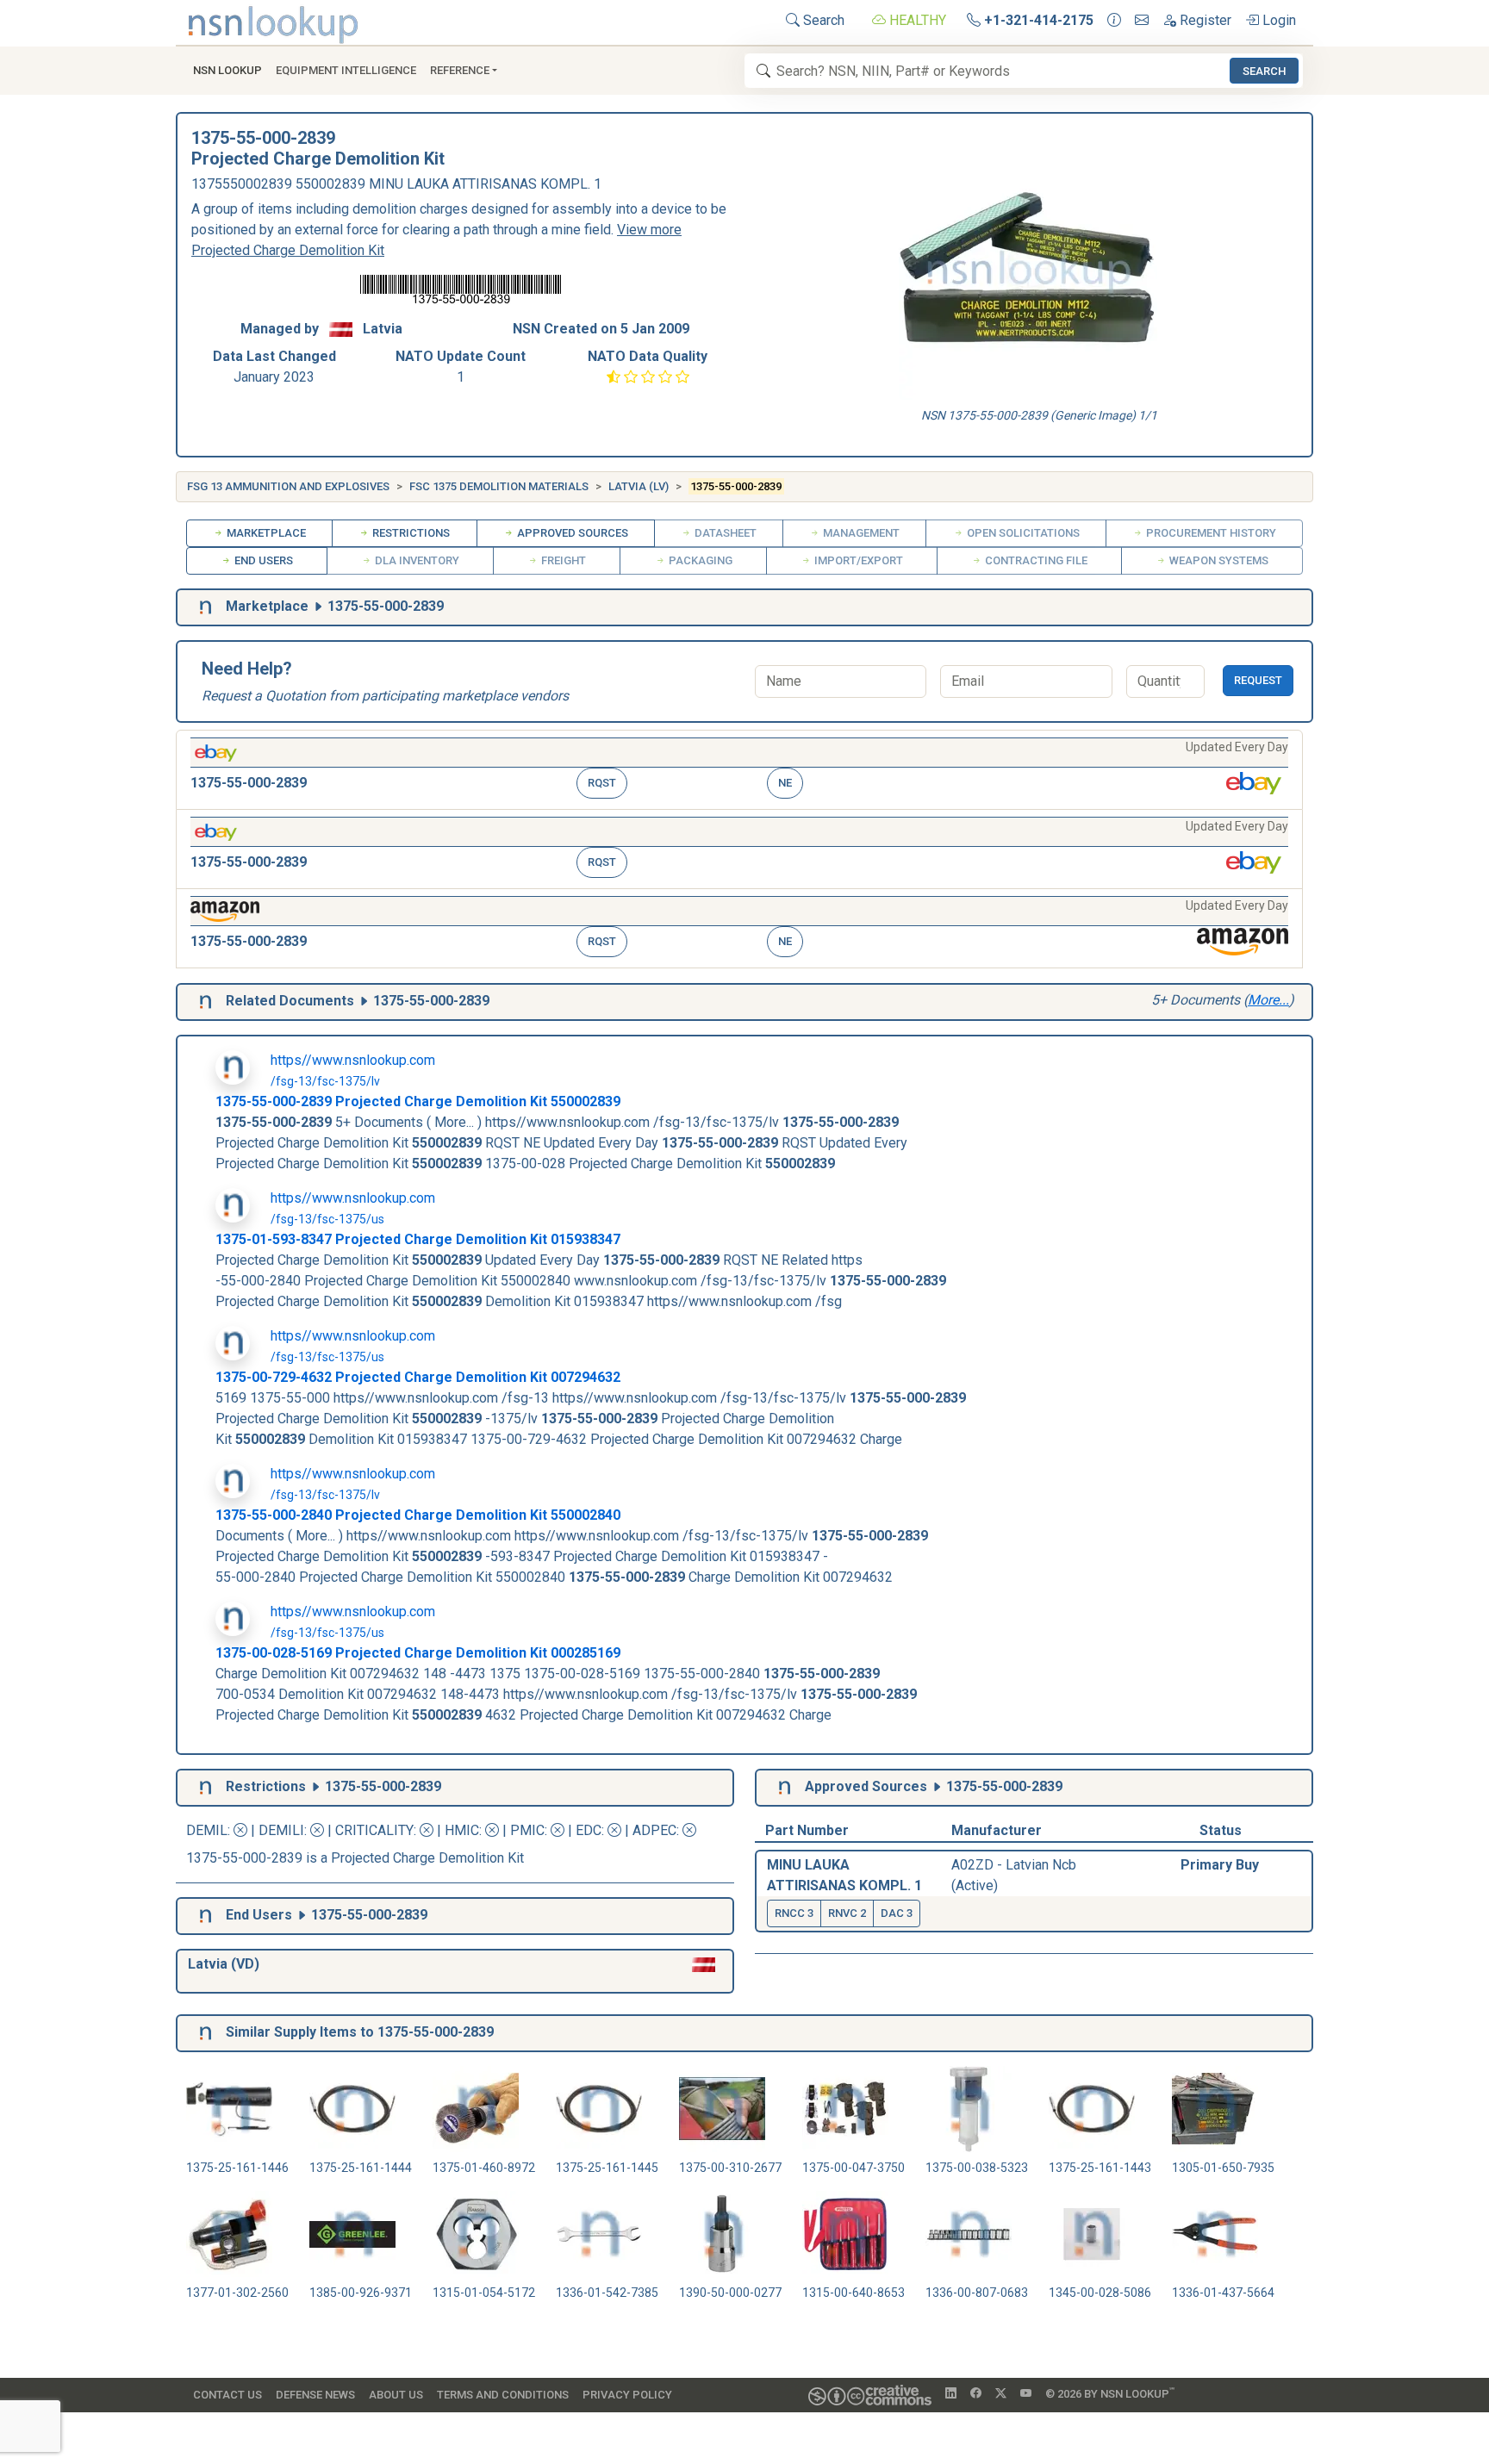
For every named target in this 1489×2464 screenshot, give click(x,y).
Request (1258, 680)
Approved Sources (571, 533)
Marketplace (265, 533)
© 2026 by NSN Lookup (1110, 2393)
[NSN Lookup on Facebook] (976, 2394)
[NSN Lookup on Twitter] (1001, 2394)
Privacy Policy (627, 2395)
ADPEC (654, 1830)
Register (1204, 20)
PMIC (527, 1830)
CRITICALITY (374, 1830)
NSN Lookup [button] (227, 70)
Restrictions (410, 533)
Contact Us (227, 2395)
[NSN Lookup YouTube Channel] (1026, 2394)
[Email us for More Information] (1142, 21)
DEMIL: (210, 1830)
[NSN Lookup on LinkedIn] (951, 2394)
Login (1277, 20)
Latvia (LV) (639, 486)
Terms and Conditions (503, 2395)
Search (822, 20)
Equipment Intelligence (346, 70)
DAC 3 (897, 1913)
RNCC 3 (794, 1913)
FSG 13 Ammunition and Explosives (288, 486)
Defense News (315, 2395)
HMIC (462, 1830)
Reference (460, 70)
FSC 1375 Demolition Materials (499, 486)
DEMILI (281, 1830)
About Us (396, 2395)
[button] (739, 770)
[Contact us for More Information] (1114, 21)
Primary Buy (1220, 1865)
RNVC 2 (847, 1913)
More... (1268, 1000)
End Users (262, 560)
